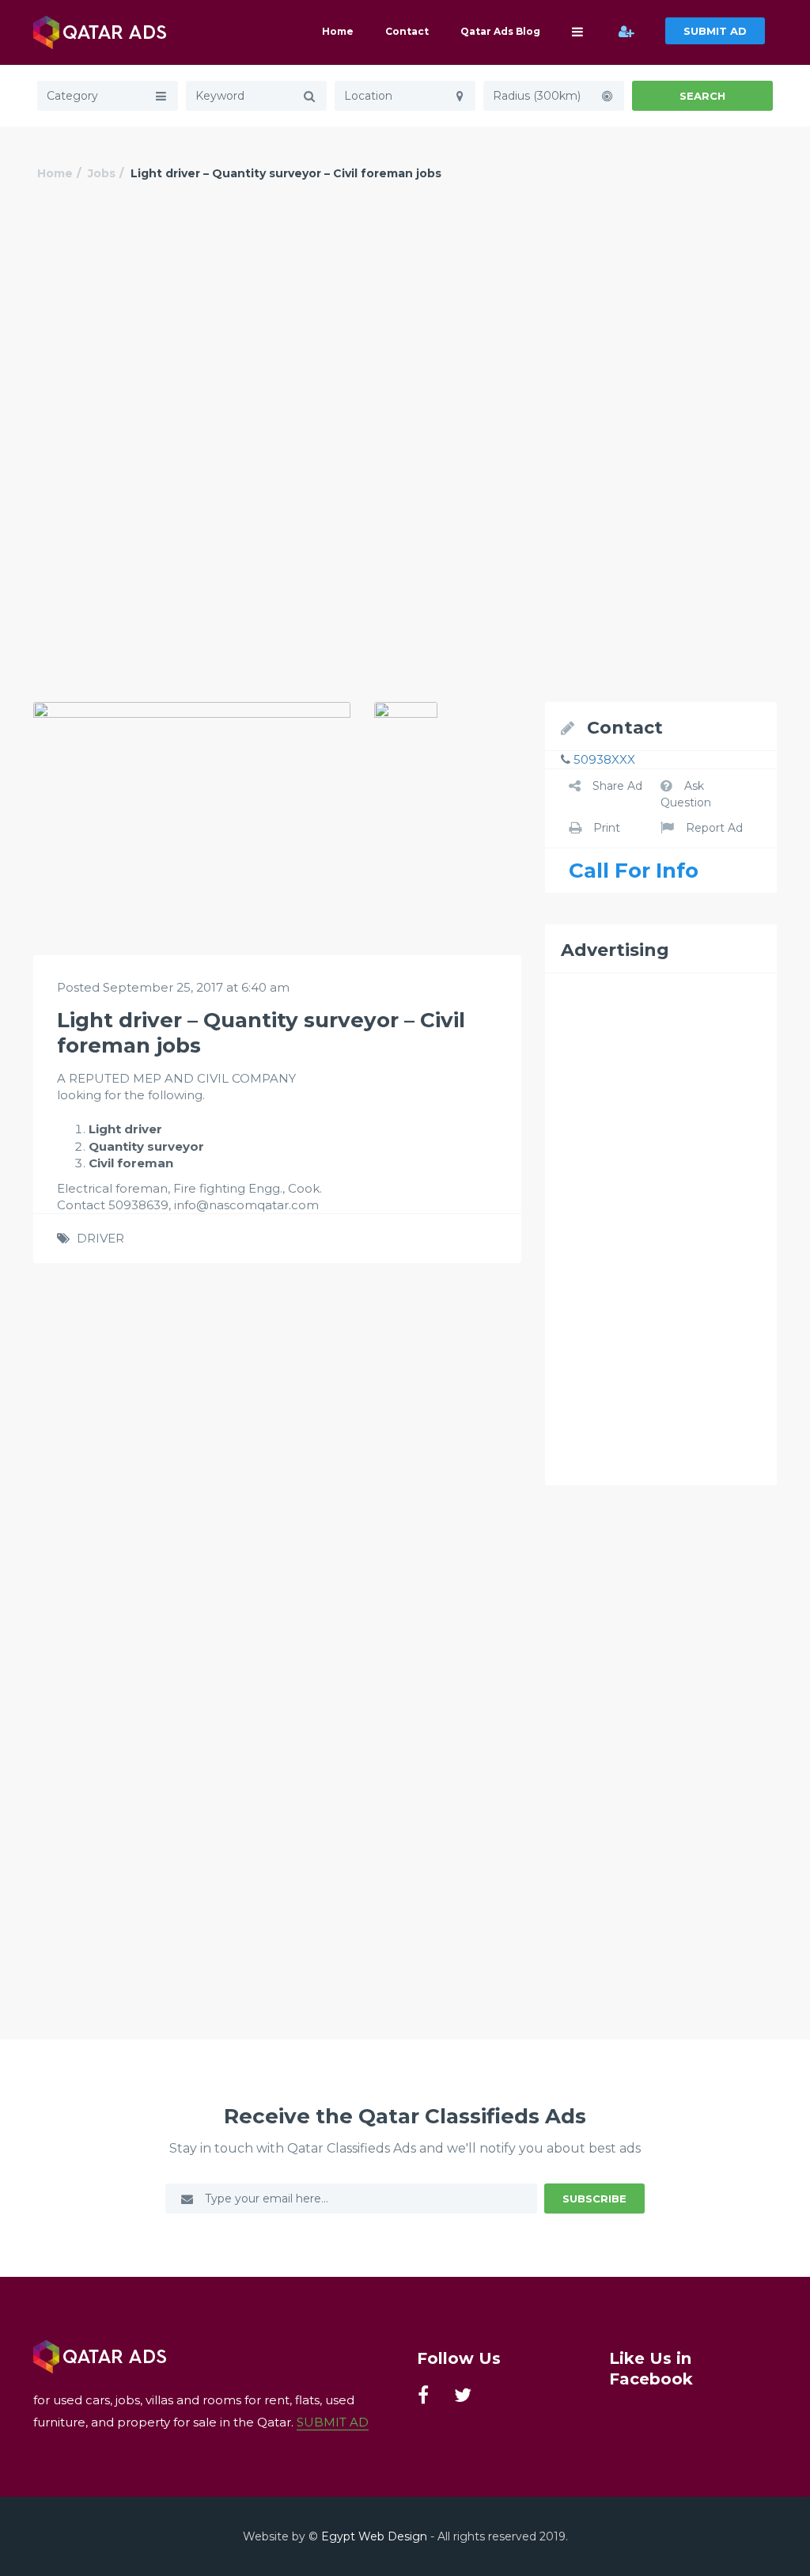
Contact (407, 31)
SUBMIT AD (715, 31)
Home (338, 31)
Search (702, 96)
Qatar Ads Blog (500, 31)
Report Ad (714, 828)
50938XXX (604, 759)
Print (607, 828)
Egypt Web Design (374, 2536)
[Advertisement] (405, 330)
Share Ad (617, 786)
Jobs (102, 173)
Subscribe (594, 2199)
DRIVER (100, 1238)
